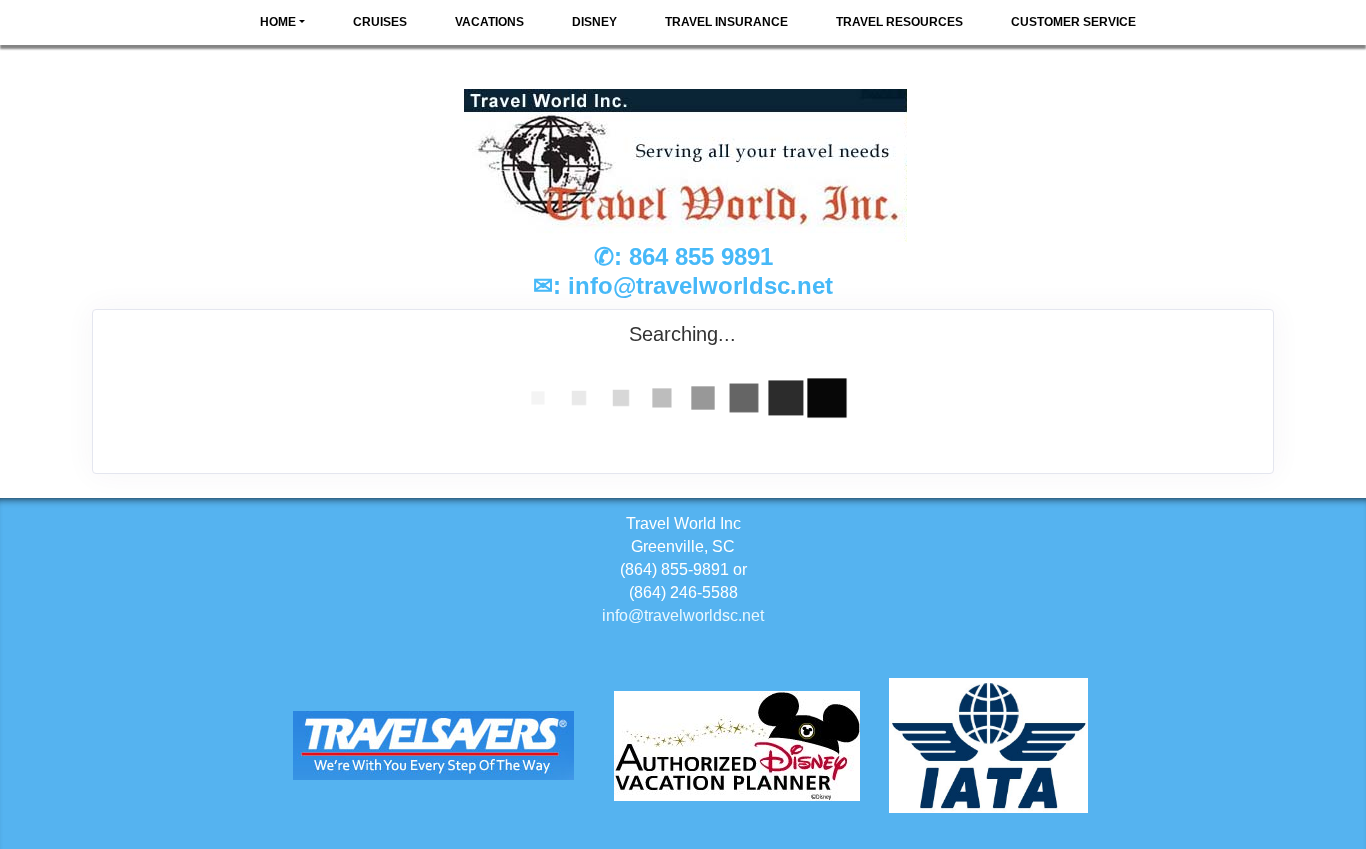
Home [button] (278, 22)
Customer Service (1073, 22)
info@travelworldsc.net (700, 285)
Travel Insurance (726, 22)
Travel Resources (899, 22)
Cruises (380, 22)
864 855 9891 (701, 256)
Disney (594, 22)
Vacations (489, 22)
